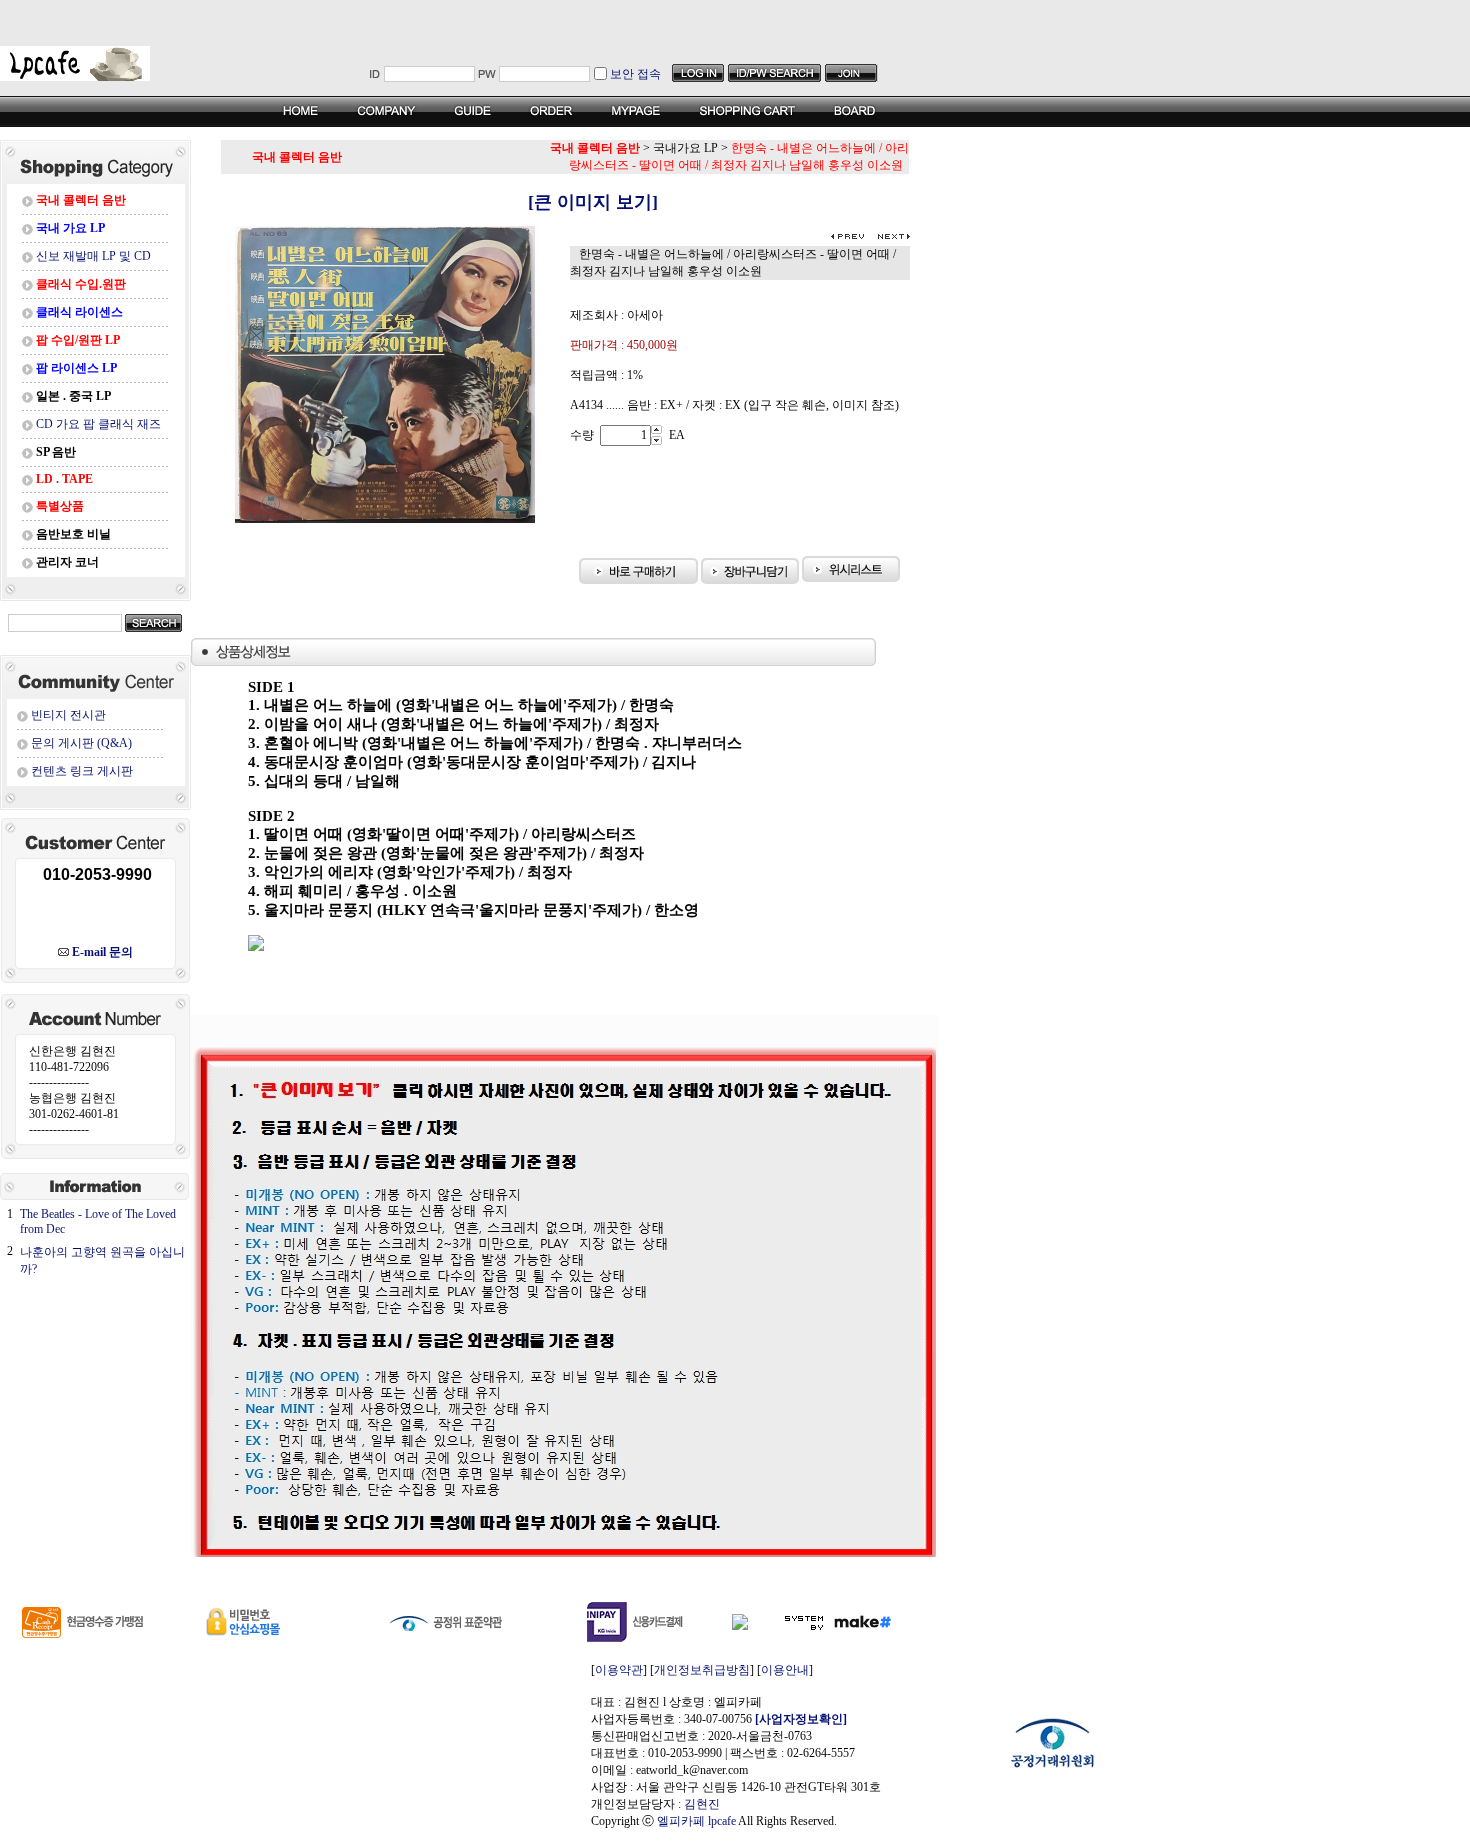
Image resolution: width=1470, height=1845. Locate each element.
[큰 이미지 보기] (565, 202)
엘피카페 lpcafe (696, 1821)
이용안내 (785, 1670)
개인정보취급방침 (702, 1670)
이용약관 (619, 1670)
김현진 (702, 1804)
